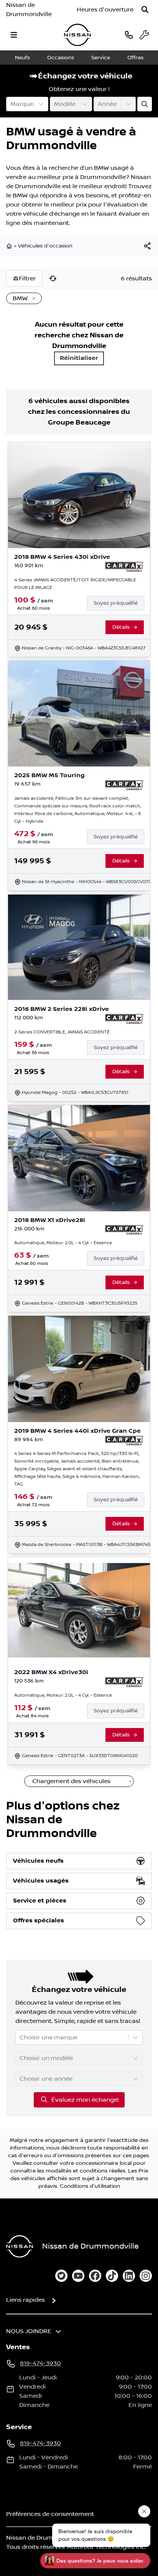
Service (101, 58)
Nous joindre (29, 2331)
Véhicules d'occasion (45, 246)
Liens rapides (26, 2300)
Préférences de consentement (50, 2514)
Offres (135, 58)
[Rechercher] (145, 10)
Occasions (61, 58)
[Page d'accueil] (10, 246)
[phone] (129, 35)
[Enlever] (32, 299)
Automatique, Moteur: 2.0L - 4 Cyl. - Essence (63, 1243)
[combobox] (11, 104)
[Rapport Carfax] (124, 567)
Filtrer (27, 278)
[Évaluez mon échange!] (145, 104)
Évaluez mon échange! (85, 2100)
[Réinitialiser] (53, 278)
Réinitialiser (79, 358)
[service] (144, 35)
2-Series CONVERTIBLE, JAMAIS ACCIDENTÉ (62, 1032)
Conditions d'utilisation (90, 2186)
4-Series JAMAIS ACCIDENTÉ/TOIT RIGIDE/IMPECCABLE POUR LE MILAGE (75, 584)
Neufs (22, 58)
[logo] (77, 35)
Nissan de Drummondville (29, 10)
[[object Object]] (147, 246)
